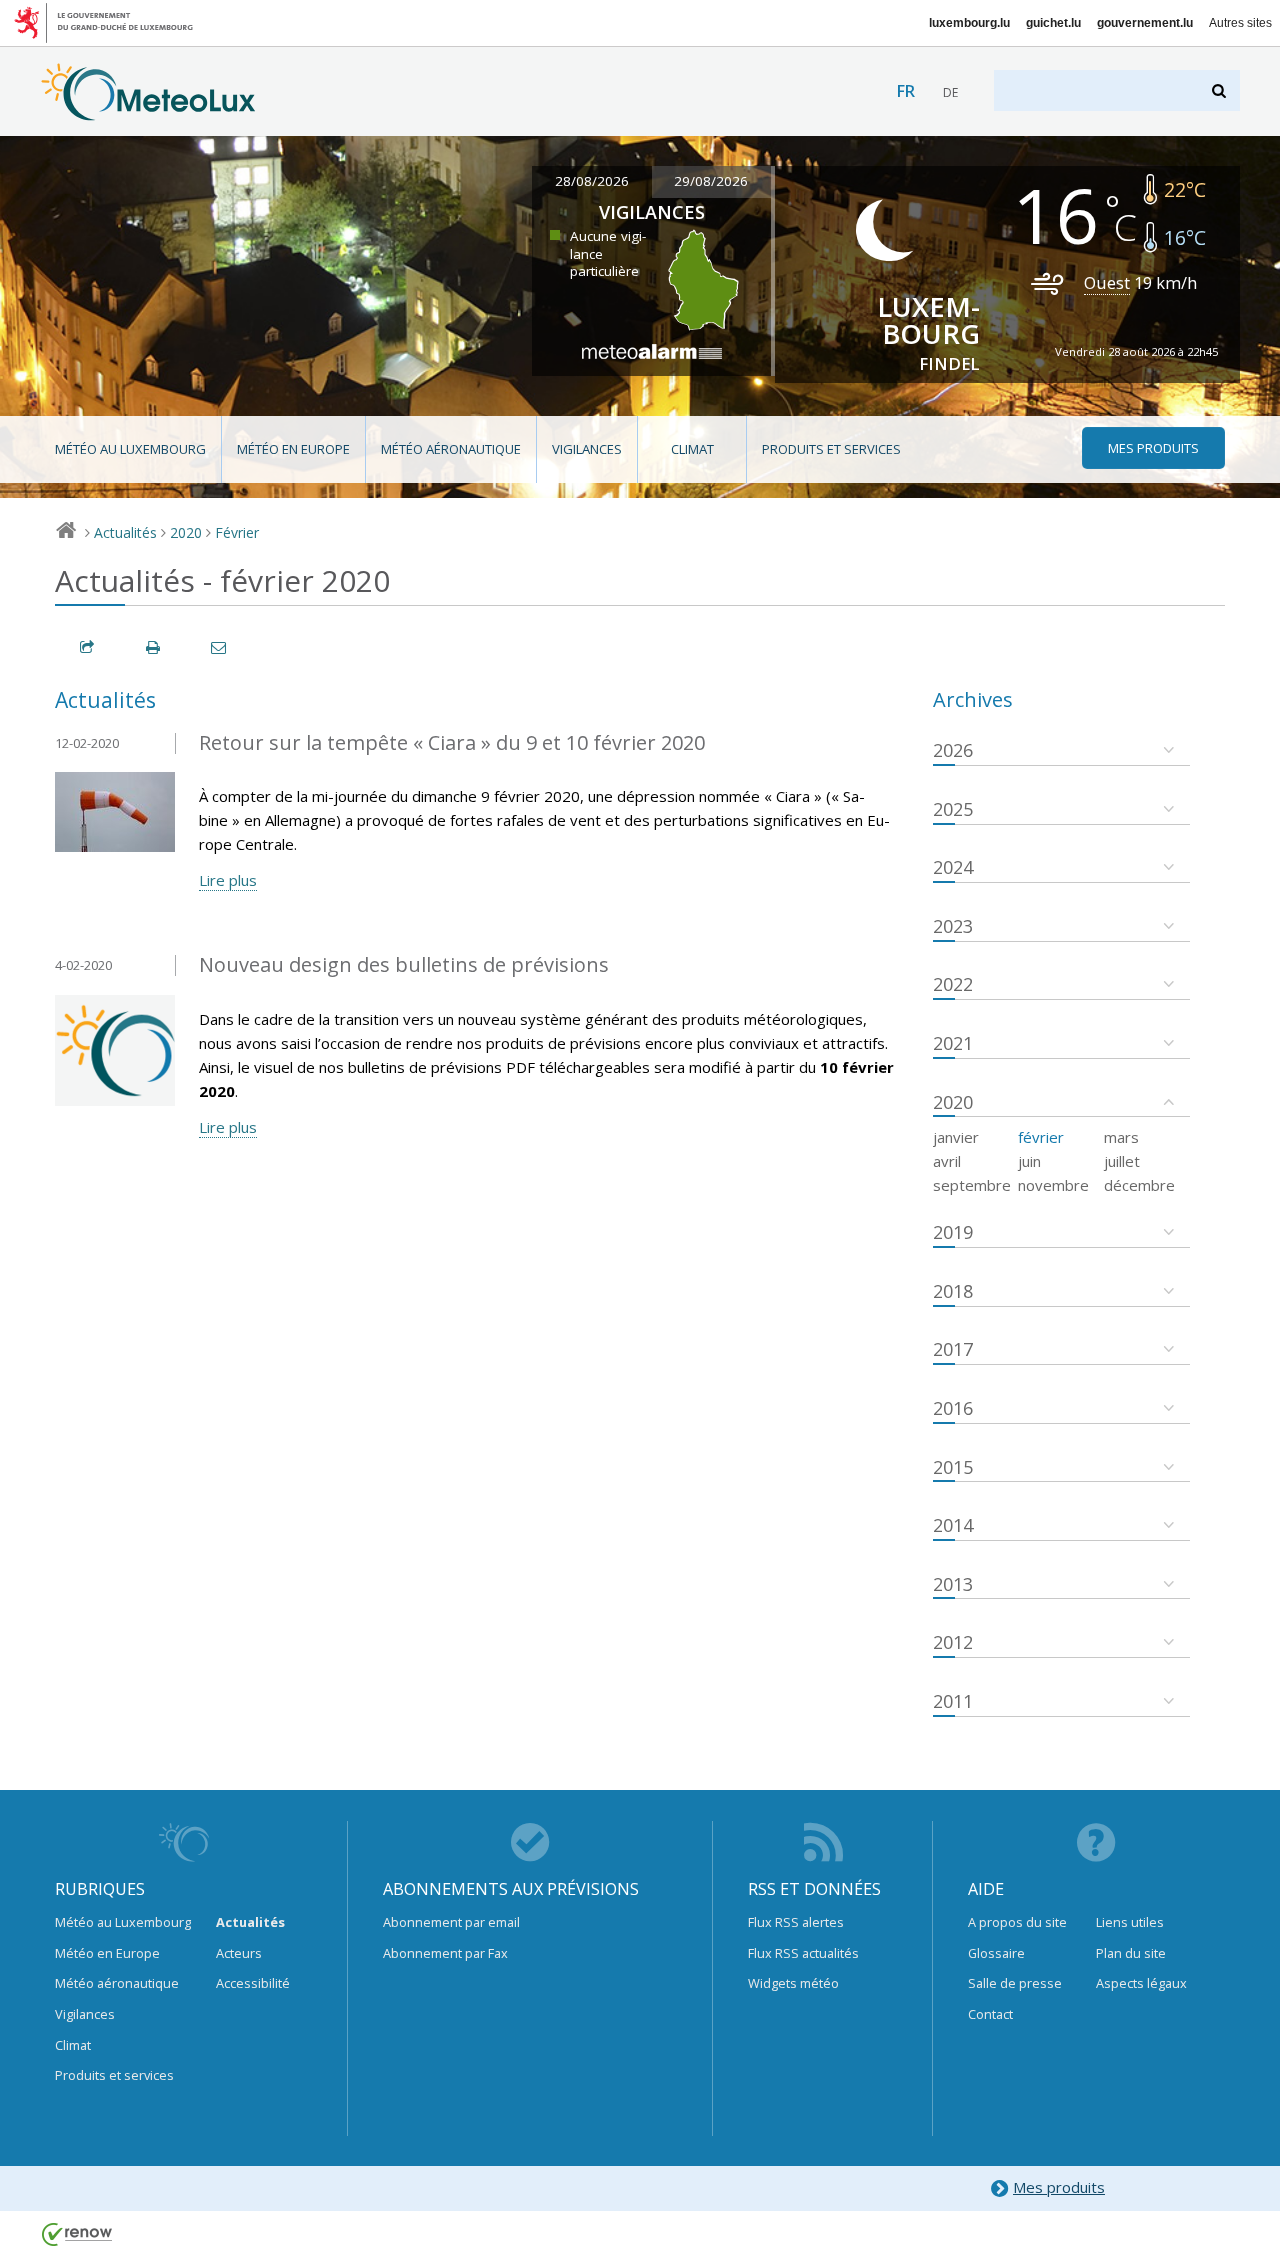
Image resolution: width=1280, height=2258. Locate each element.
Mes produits (1059, 2187)
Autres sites (1240, 23)
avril (947, 1161)
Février (237, 532)
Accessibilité (253, 1983)
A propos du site (1017, 1922)
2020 (186, 532)
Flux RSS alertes (796, 1922)
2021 (953, 1043)
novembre (1053, 1185)
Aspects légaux (1141, 1983)
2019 (953, 1232)
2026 (953, 750)
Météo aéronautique (451, 449)
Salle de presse (1015, 1983)
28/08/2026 (592, 181)
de (950, 92)
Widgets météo (793, 1983)
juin (1029, 1161)
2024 (953, 867)
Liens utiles (1130, 1922)
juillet (1122, 1161)
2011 (953, 1701)
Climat (692, 449)
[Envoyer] (220, 647)
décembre (1139, 1185)
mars (1121, 1137)
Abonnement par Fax (445, 1953)
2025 (953, 809)
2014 (953, 1525)
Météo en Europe (293, 449)
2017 (953, 1349)
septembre (972, 1185)
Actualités (125, 532)
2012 (953, 1642)
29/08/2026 (711, 181)
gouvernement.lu (1145, 23)
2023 (953, 926)
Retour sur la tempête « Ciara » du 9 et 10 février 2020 (452, 742)
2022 (953, 984)
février (1041, 1137)
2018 (953, 1291)
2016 (953, 1408)
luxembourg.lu (969, 23)
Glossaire (996, 1953)
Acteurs (239, 1953)
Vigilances (587, 449)
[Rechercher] (1220, 90)
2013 (953, 1584)
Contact (990, 2014)
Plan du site (1131, 1953)
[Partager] (88, 647)
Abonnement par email (451, 1922)
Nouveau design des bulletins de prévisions (404, 964)
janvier (956, 1137)
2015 (953, 1467)
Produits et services (831, 449)
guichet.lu (1053, 23)
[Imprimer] (154, 647)
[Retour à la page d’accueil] (148, 111)
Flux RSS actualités (803, 1953)
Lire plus (228, 880)
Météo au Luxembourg (130, 449)
